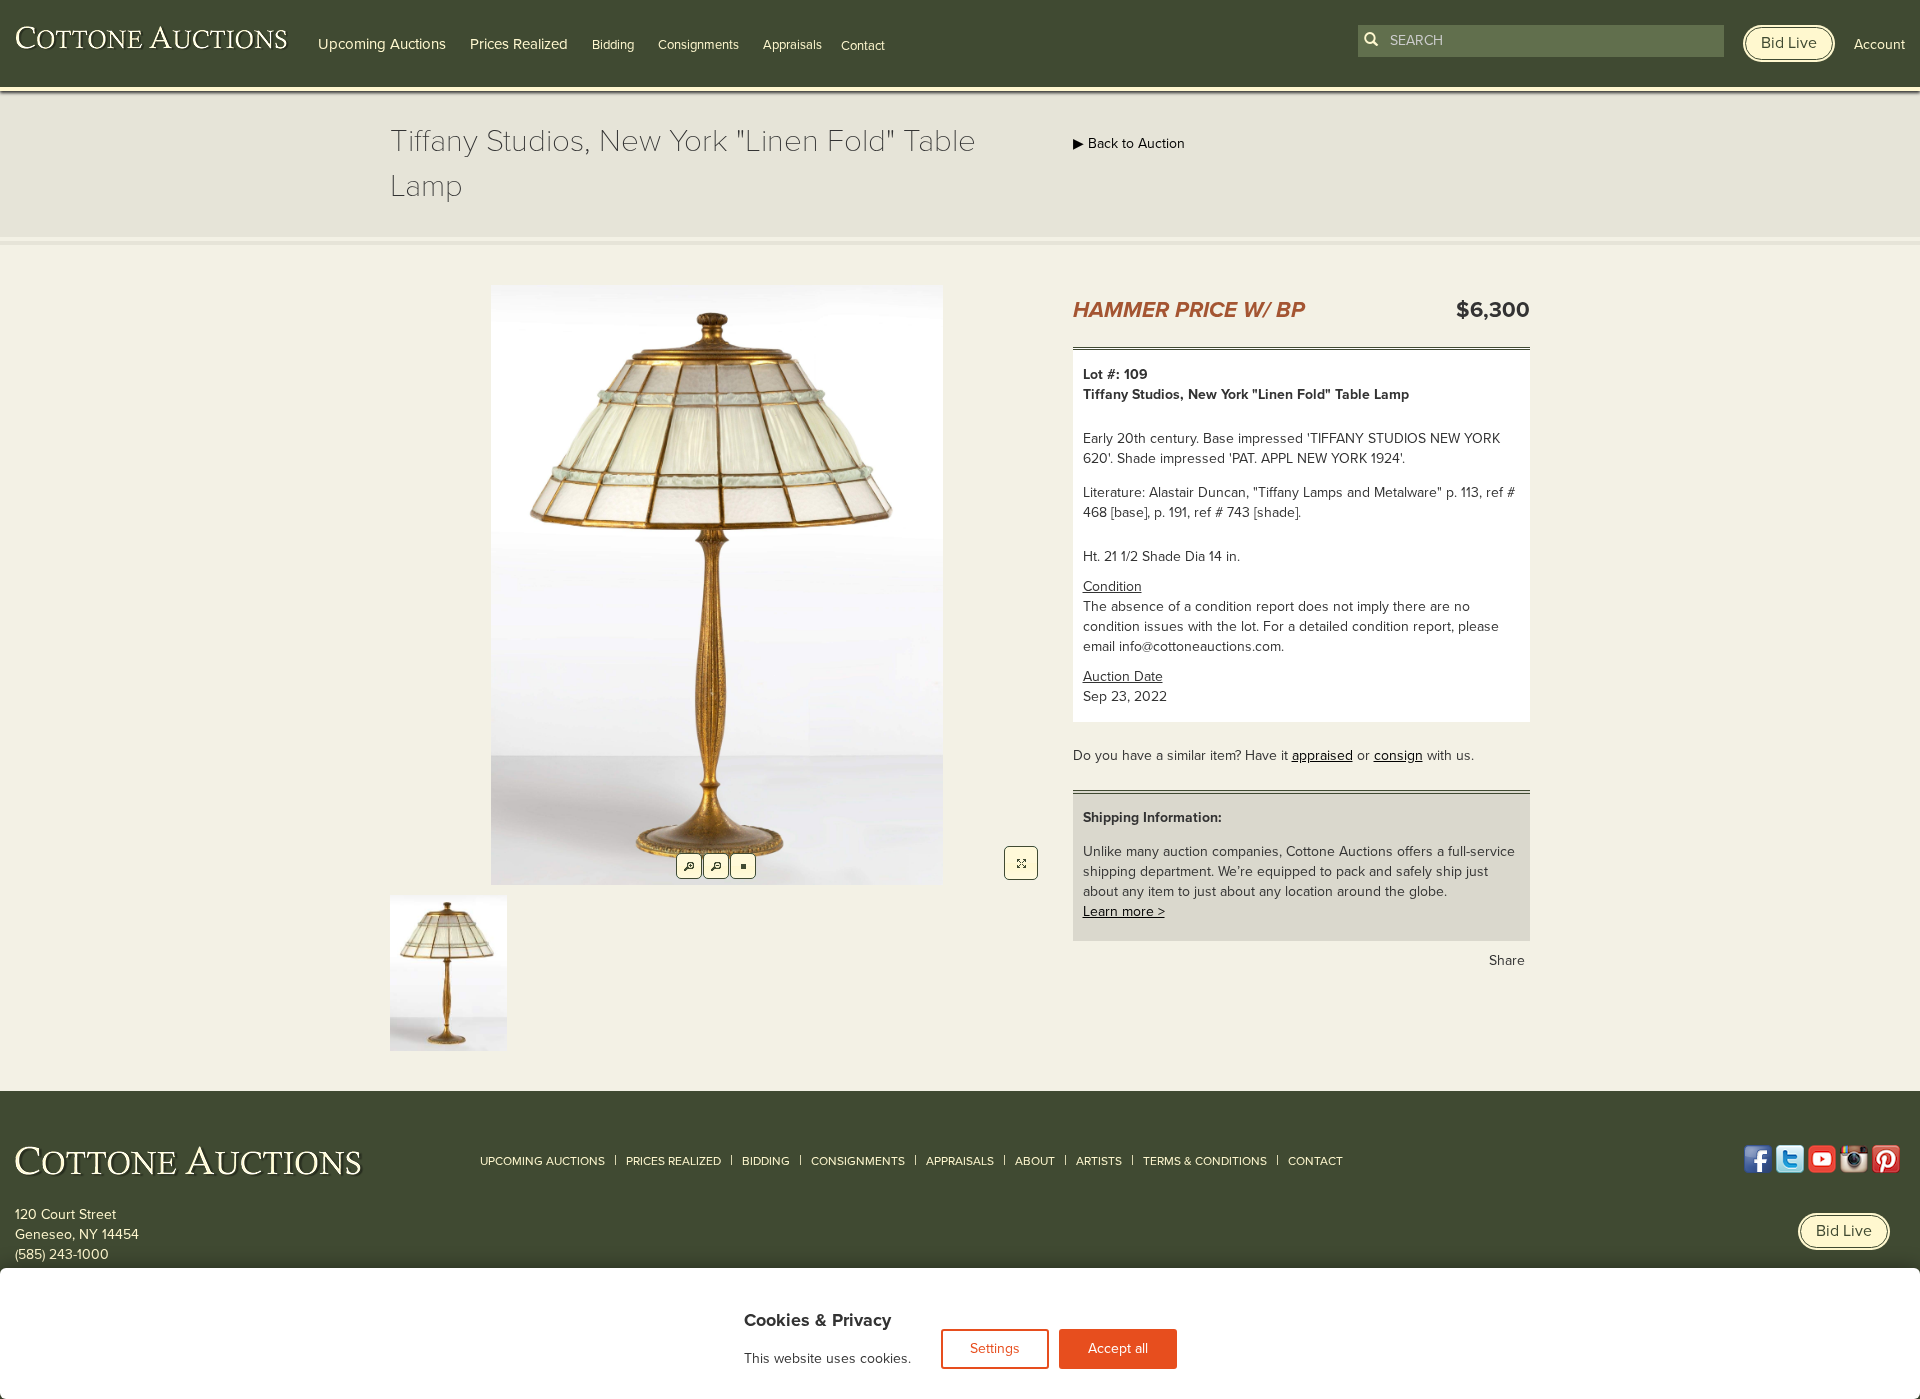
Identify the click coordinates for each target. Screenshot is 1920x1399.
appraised (1322, 755)
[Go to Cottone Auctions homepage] (152, 38)
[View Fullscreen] (1021, 863)
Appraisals (792, 45)
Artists (1099, 1161)
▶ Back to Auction (1129, 143)
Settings (995, 1348)
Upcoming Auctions (382, 44)
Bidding (613, 45)
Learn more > (1124, 911)
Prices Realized (519, 44)
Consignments (698, 45)
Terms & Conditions (1205, 1161)
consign (1398, 755)
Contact (1315, 1161)
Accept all (1118, 1348)
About (1035, 1161)
